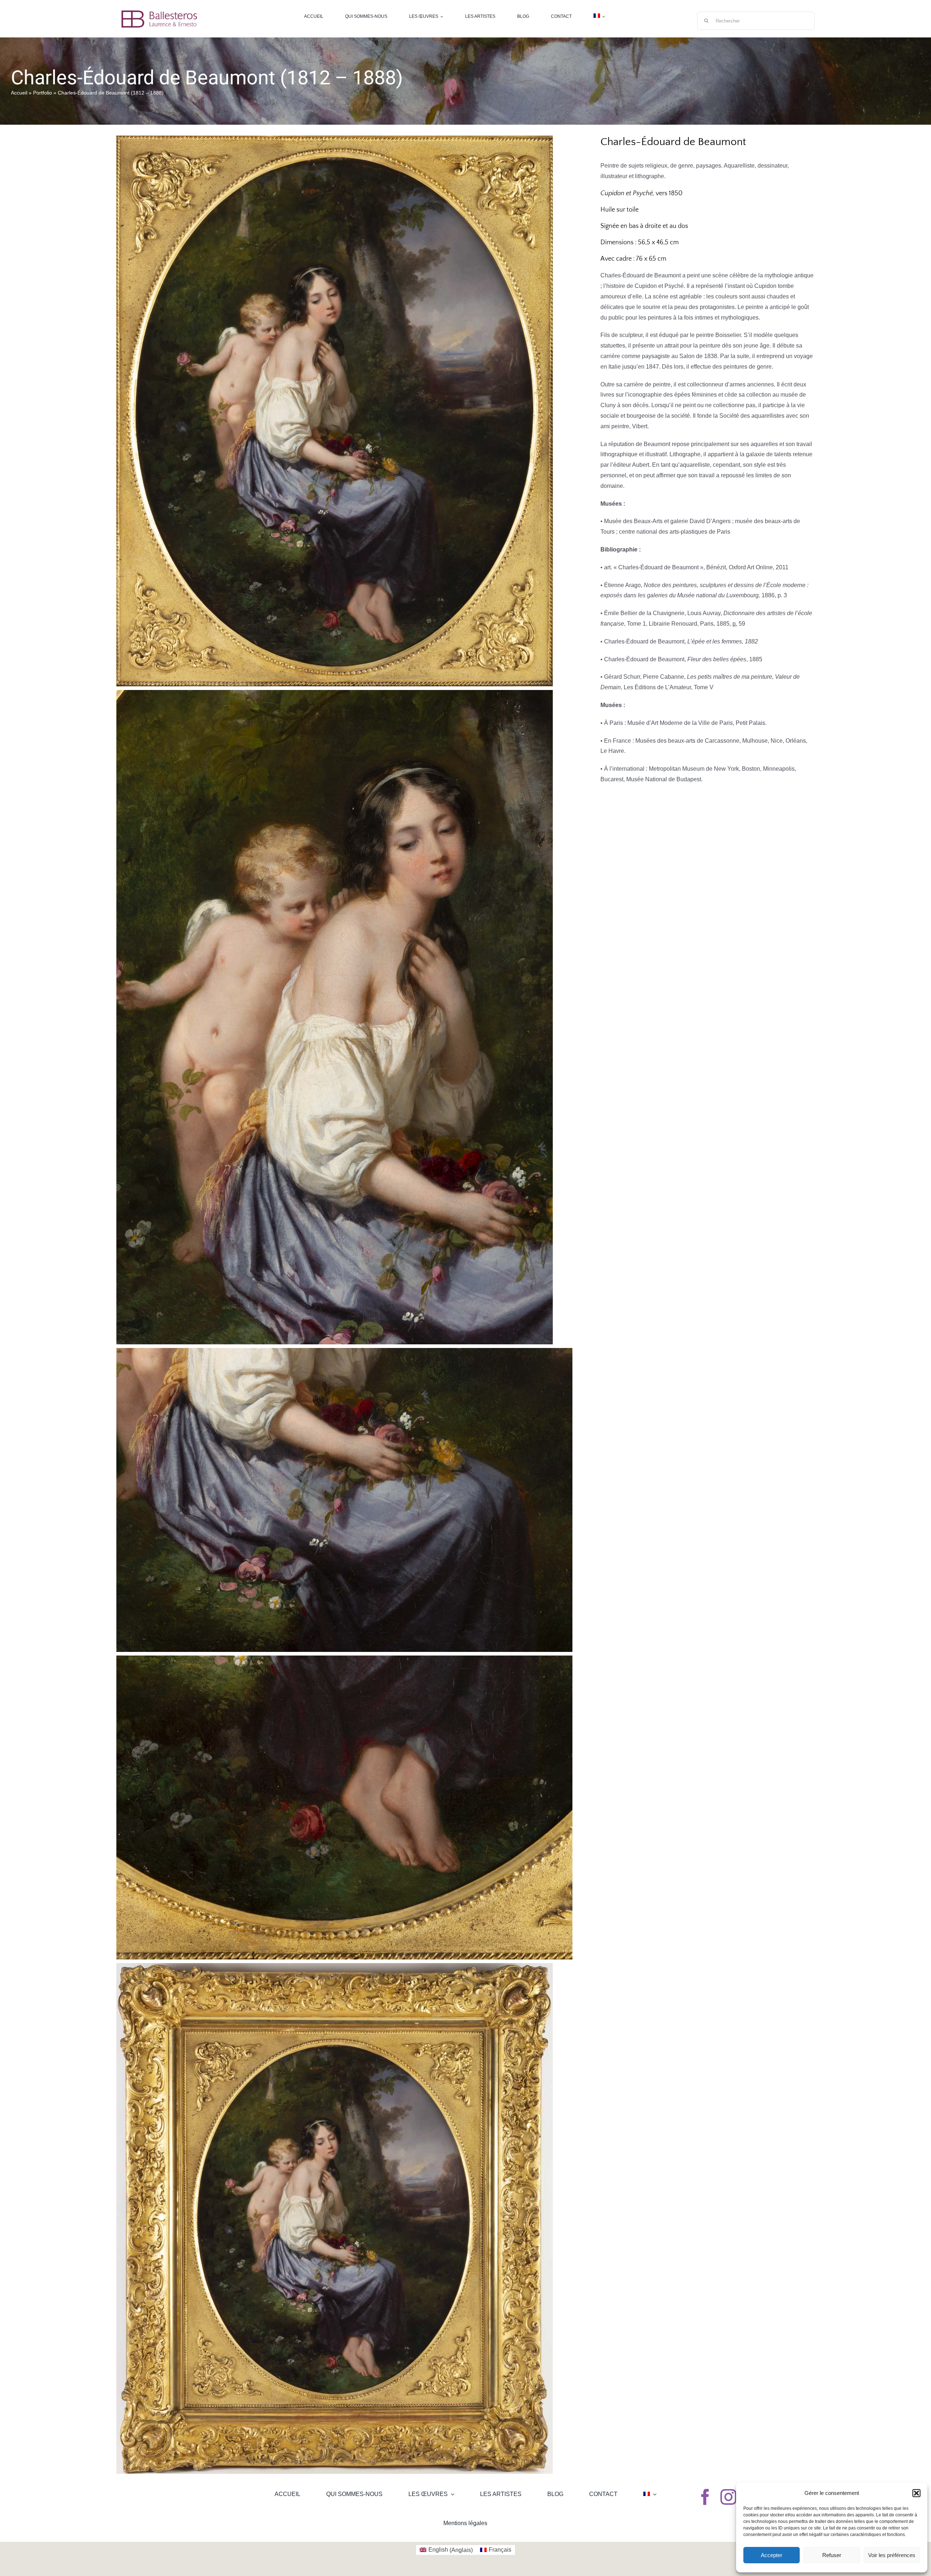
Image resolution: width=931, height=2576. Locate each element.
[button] (916, 2493)
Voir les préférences (892, 2555)
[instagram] (728, 2497)
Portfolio (43, 93)
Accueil (19, 93)
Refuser (832, 2555)
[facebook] (705, 2497)
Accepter (772, 2555)
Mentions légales (465, 2523)
